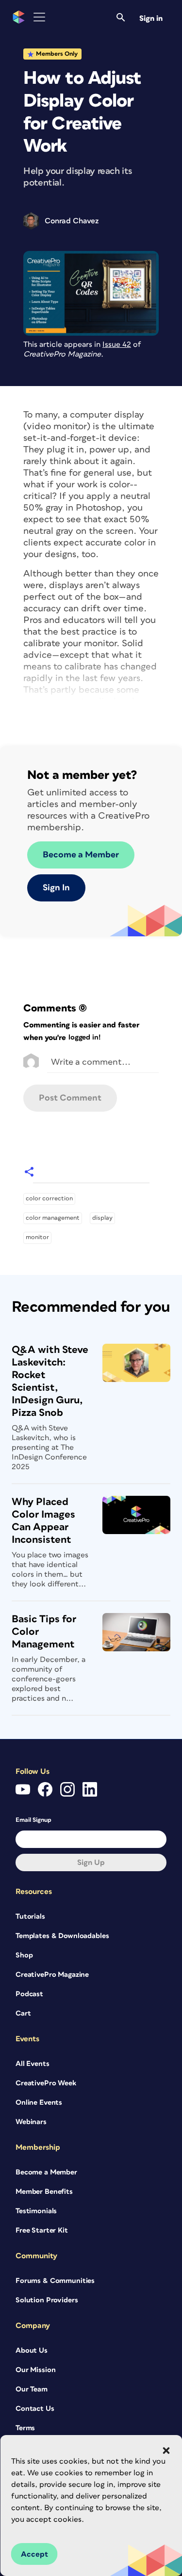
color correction (49, 1199)
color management (53, 1218)
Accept (34, 2554)
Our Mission (35, 2370)
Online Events (39, 2103)
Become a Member (81, 855)
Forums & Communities (55, 2281)
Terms (25, 2428)
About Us (32, 2351)
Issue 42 (117, 344)
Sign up (91, 1862)
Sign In (56, 888)
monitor (37, 1237)
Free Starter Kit (42, 2230)
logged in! (84, 1037)
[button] (166, 2451)
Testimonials (36, 2211)
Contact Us (35, 2409)
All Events (33, 2064)
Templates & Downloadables (62, 1936)
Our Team (32, 2389)
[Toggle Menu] (39, 17)
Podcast (29, 1994)
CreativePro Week (46, 2083)
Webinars (31, 2122)
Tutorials (30, 1916)
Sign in (151, 18)
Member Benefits (44, 2192)
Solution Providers (47, 2300)
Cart (23, 2013)
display (102, 1218)
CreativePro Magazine (52, 1975)
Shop (24, 1955)
